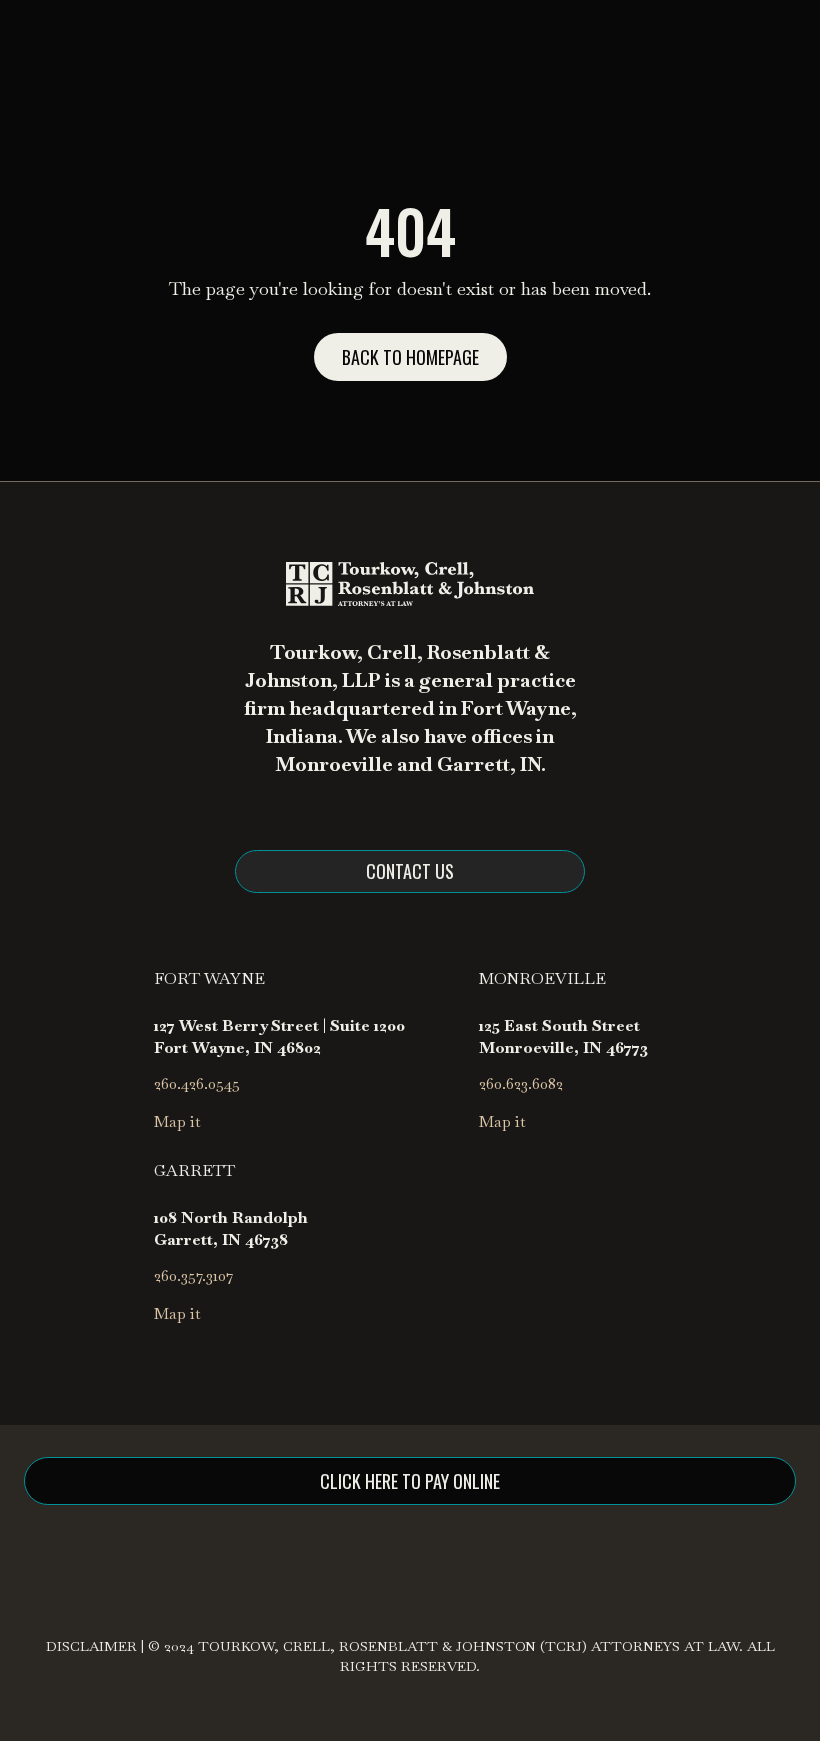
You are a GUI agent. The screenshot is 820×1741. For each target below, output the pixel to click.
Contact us (410, 871)
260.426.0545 (197, 1083)
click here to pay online (410, 1481)
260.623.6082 (521, 1083)
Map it (177, 1121)
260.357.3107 (193, 1275)
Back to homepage (410, 357)
